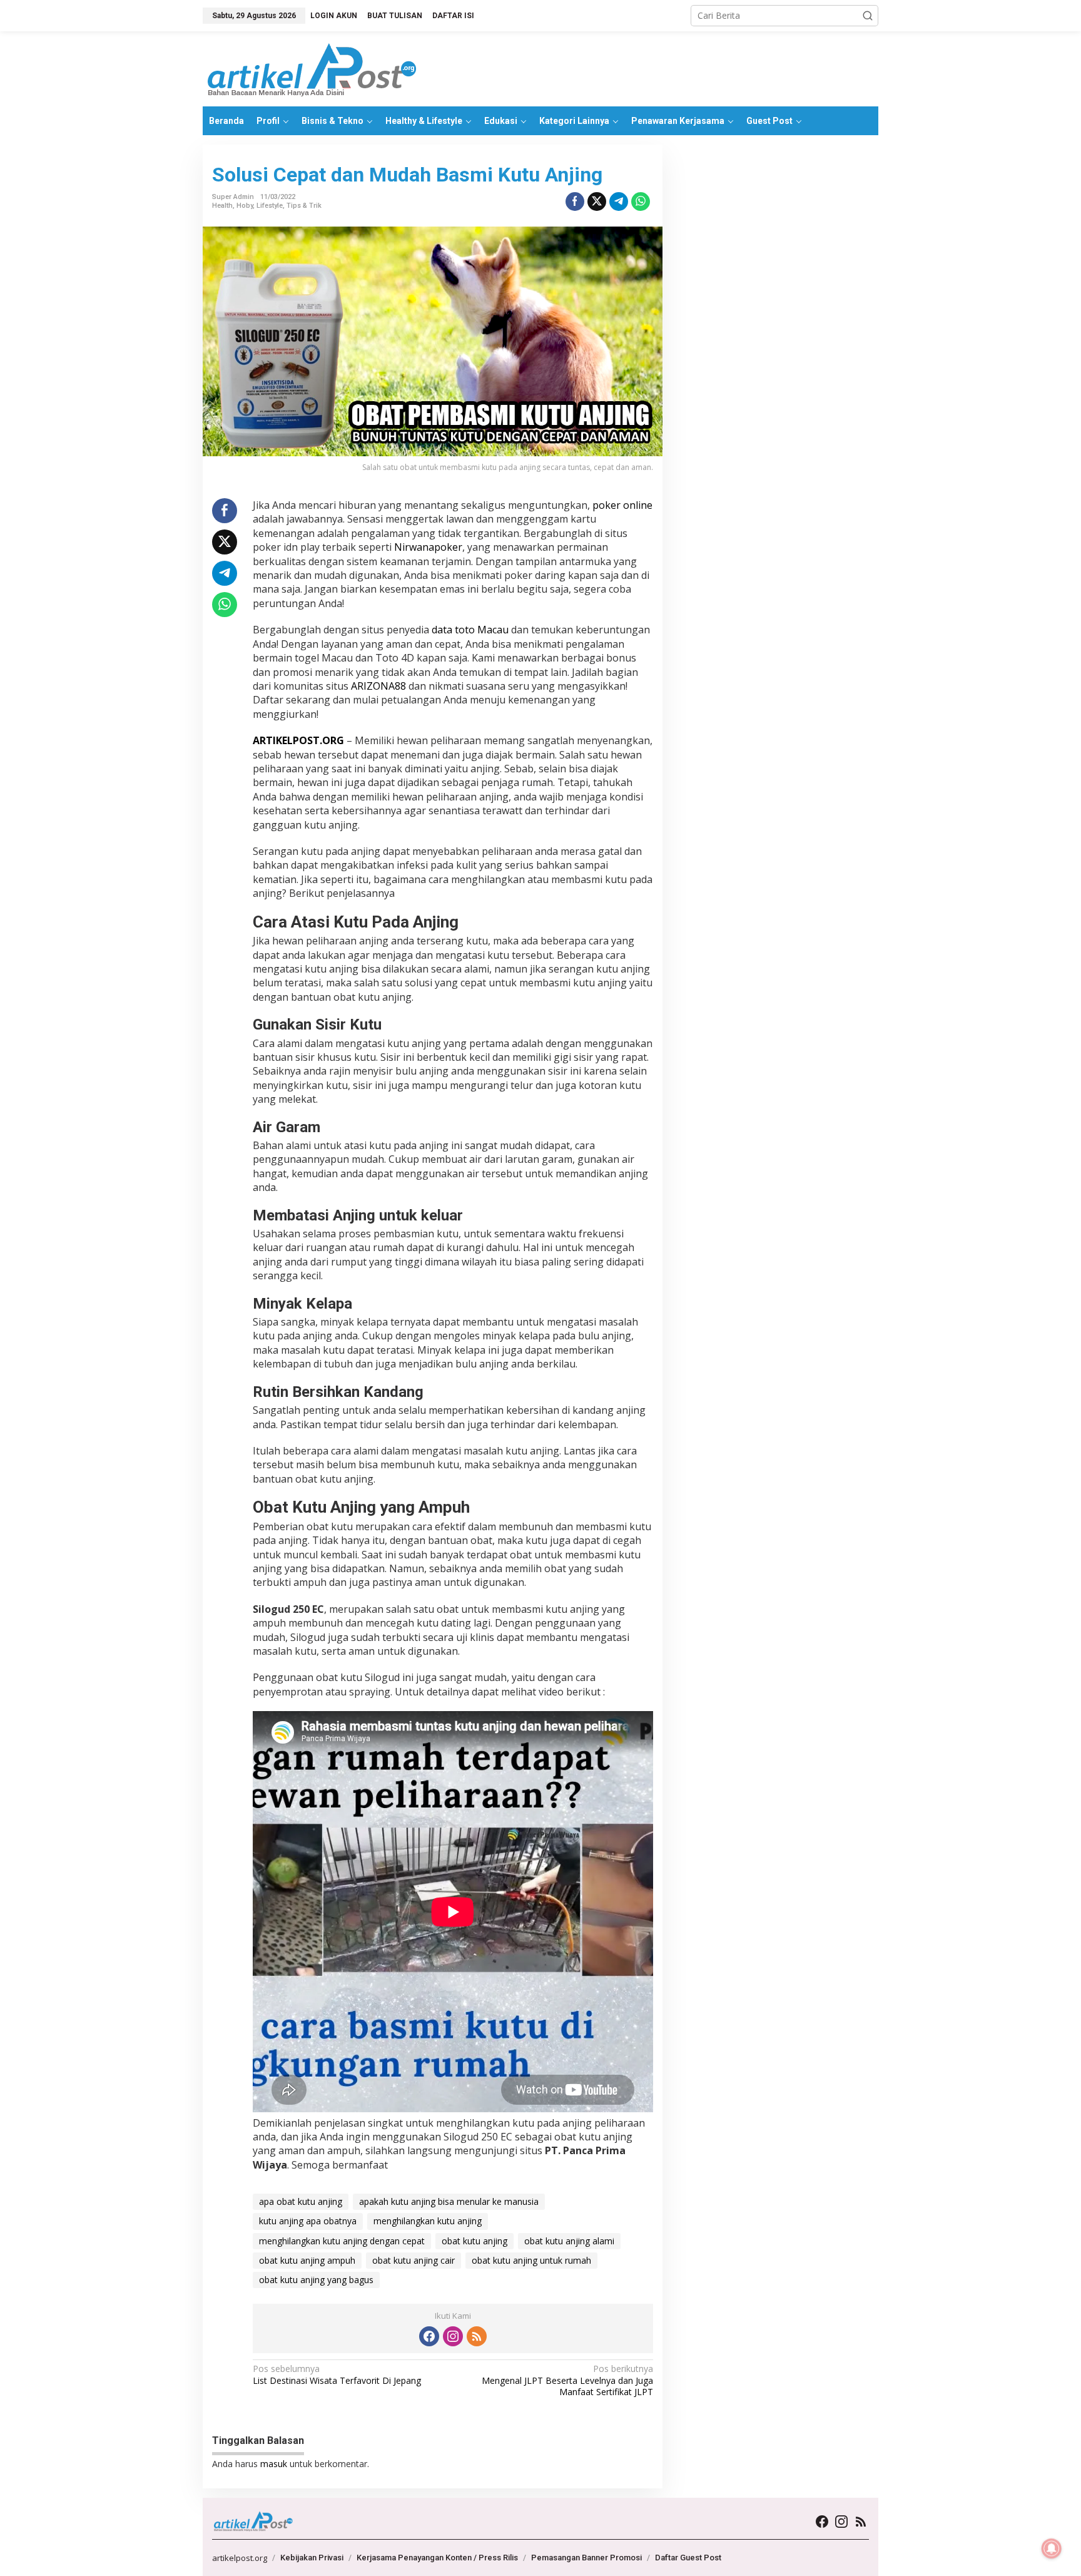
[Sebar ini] (575, 202)
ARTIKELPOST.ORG (298, 740)
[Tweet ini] (597, 202)
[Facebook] (429, 2336)
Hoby (245, 206)
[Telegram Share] (619, 202)
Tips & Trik (304, 206)
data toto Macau (470, 630)
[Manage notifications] (1052, 2548)
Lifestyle (270, 206)
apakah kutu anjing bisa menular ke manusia (449, 2201)
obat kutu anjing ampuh (307, 2260)
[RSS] (477, 2336)
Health (222, 206)
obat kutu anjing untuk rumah (531, 2260)
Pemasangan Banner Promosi (586, 2558)
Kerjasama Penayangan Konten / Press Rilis (437, 2558)
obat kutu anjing (475, 2241)
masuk (274, 2464)
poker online (622, 505)
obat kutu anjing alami (569, 2241)
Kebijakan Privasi (312, 2558)
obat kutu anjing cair (414, 2260)
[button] (868, 16)
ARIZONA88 (378, 686)
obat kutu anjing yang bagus (316, 2280)
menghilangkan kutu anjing (428, 2221)
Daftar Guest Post (688, 2558)
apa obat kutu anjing (301, 2201)
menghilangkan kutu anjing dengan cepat (342, 2241)
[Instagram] (453, 2336)
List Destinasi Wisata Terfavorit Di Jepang (337, 2374)
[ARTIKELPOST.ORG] (312, 68)
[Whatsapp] (641, 202)
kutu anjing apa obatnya (308, 2221)
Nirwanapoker (428, 547)
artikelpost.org (240, 2558)
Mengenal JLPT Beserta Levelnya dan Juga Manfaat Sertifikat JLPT (567, 2380)
